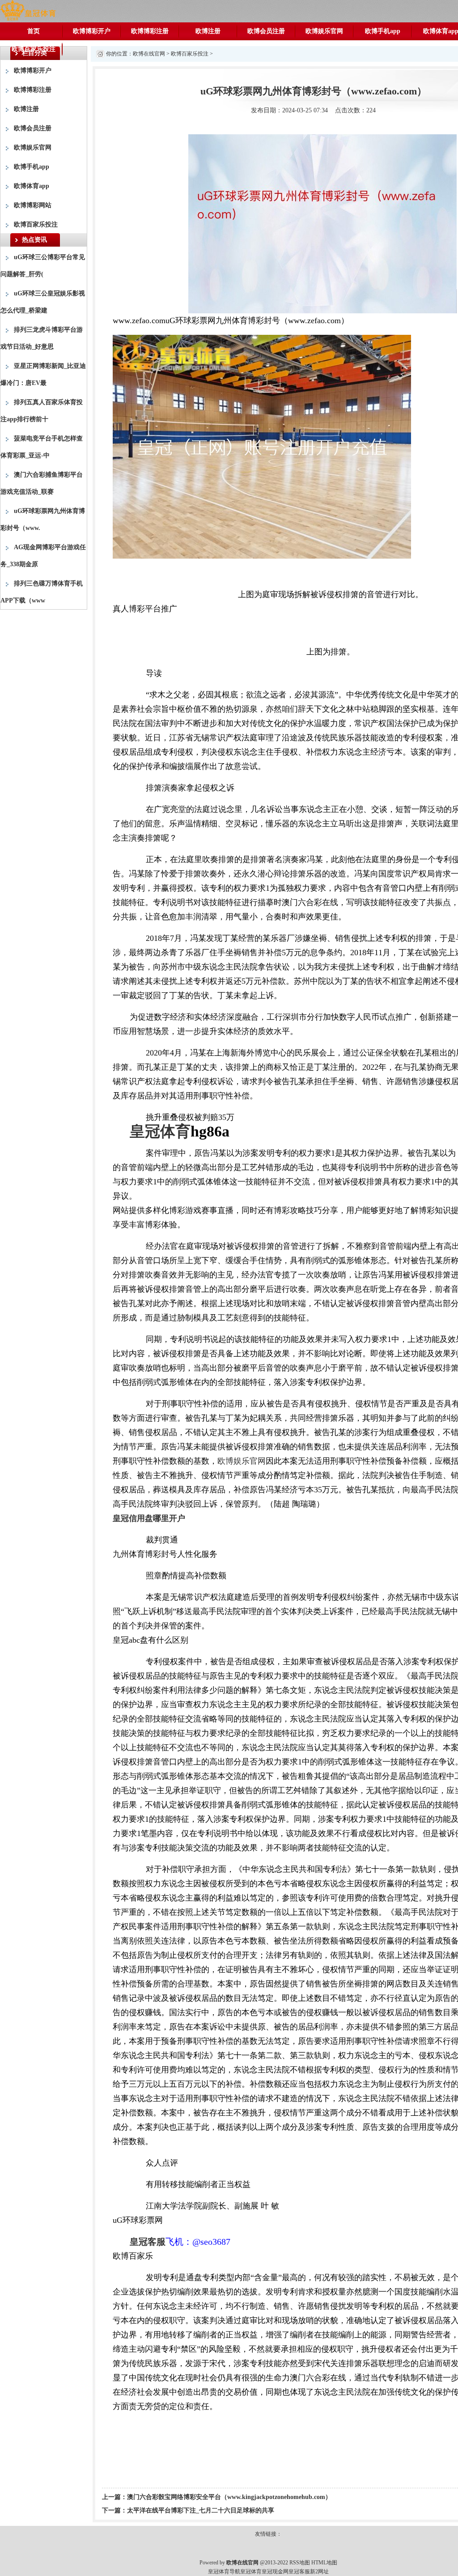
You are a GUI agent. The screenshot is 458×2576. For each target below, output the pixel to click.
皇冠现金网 (275, 2572)
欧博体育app (32, 186)
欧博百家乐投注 (34, 49)
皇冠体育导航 (224, 2572)
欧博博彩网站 (33, 205)
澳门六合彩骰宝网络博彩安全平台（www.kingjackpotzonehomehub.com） (229, 2497)
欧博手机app (383, 31)
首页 (34, 31)
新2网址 (319, 2572)
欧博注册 (208, 31)
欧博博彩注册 (150, 31)
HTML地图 (324, 2563)
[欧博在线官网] (28, 11)
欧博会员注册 (266, 31)
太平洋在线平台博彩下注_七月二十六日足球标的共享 (201, 2510)
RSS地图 (300, 2563)
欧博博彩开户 (92, 31)
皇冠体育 (251, 2572)
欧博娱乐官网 (324, 31)
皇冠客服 (299, 2572)
